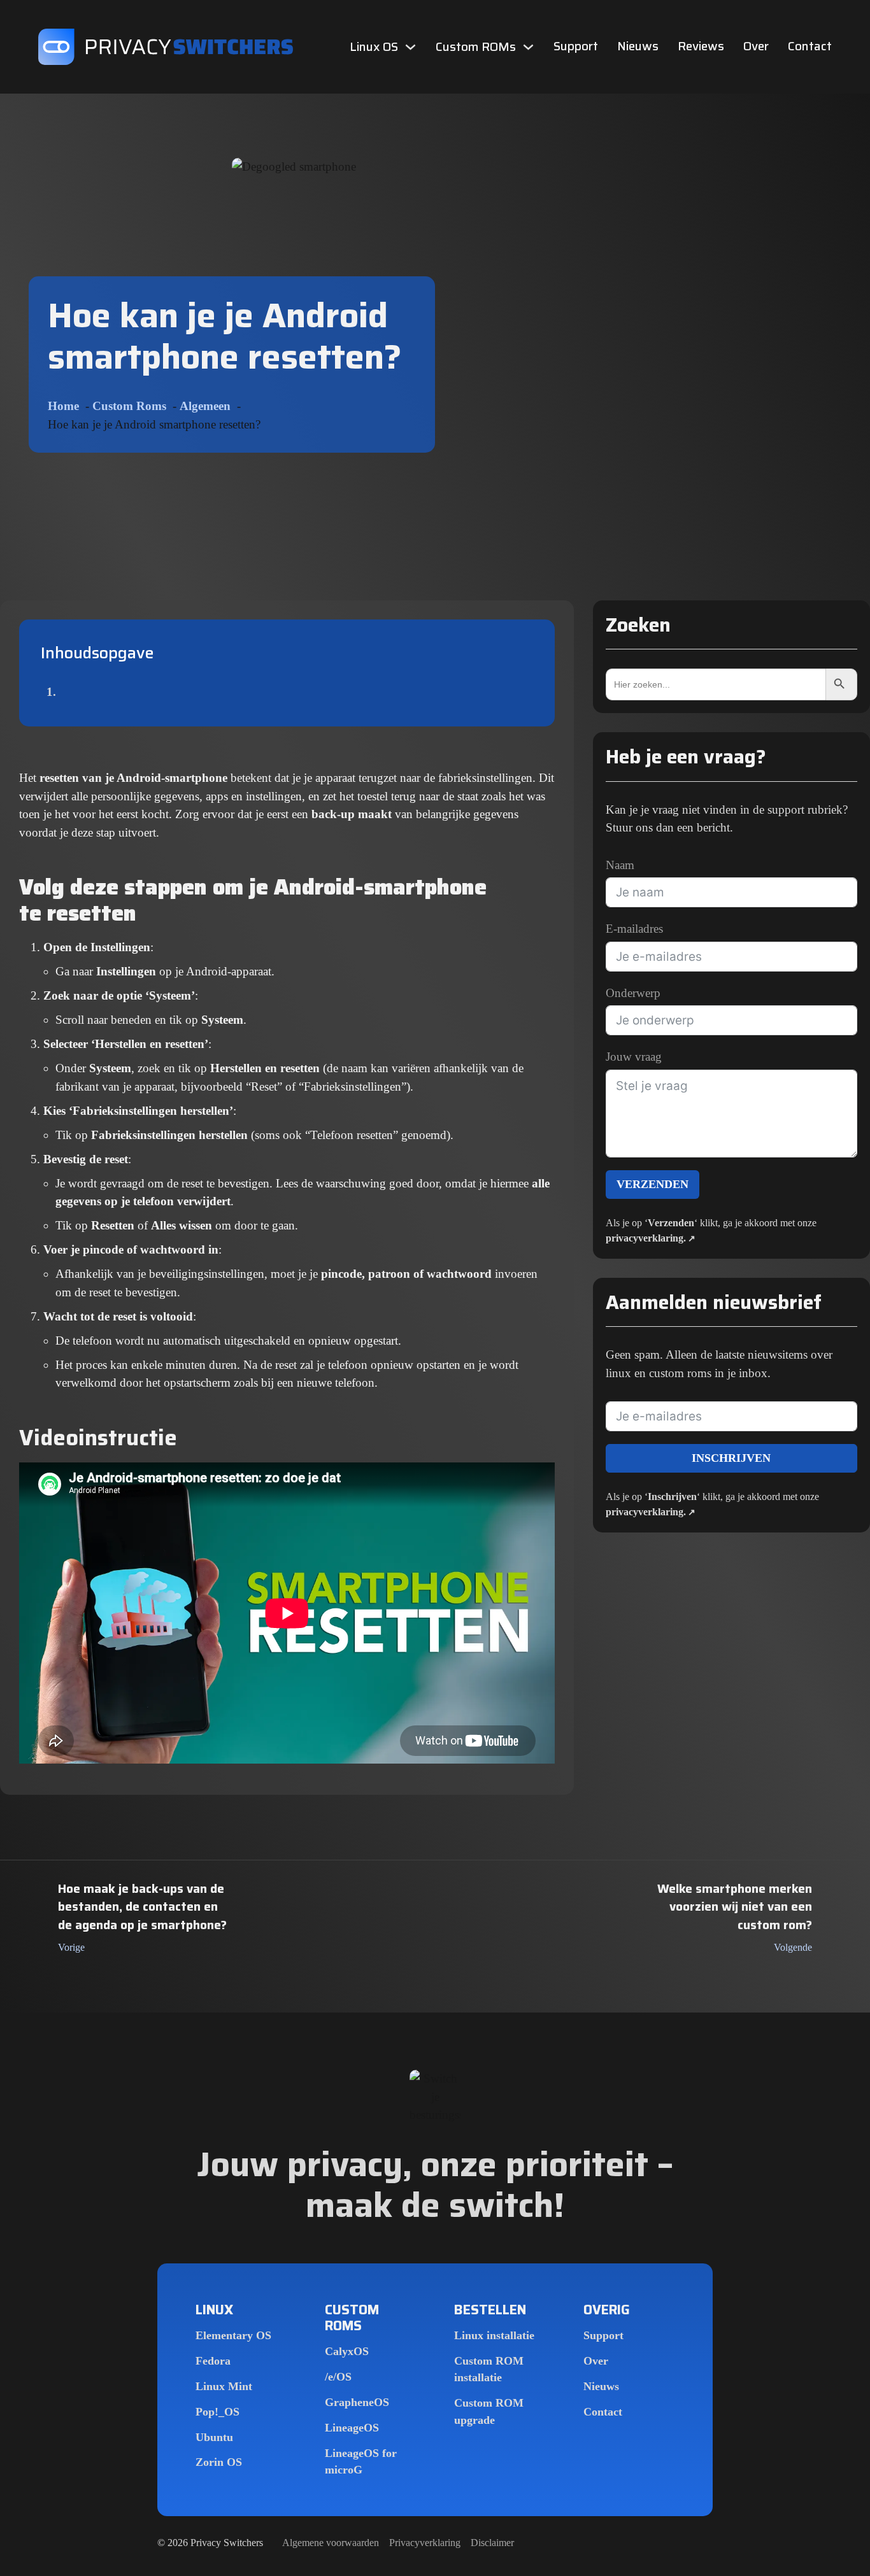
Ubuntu (214, 2437)
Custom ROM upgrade (489, 2411)
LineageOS (352, 2428)
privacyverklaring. (646, 1238)
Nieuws (638, 47)
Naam (620, 865)
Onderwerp (633, 993)
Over (756, 47)
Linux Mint (224, 2386)
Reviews (701, 47)
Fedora (213, 2361)
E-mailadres (634, 929)
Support (576, 47)
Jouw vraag (634, 1057)
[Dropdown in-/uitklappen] (410, 47)
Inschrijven (731, 1458)
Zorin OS (219, 2462)
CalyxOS (347, 2351)
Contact (810, 47)
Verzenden (652, 1184)
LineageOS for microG (361, 2461)
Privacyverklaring (425, 2543)
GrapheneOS (357, 2402)
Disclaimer (492, 2543)
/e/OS (338, 2377)
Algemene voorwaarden (331, 2543)
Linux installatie (494, 2335)
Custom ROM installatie (489, 2369)
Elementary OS (233, 2335)
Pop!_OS (217, 2412)
